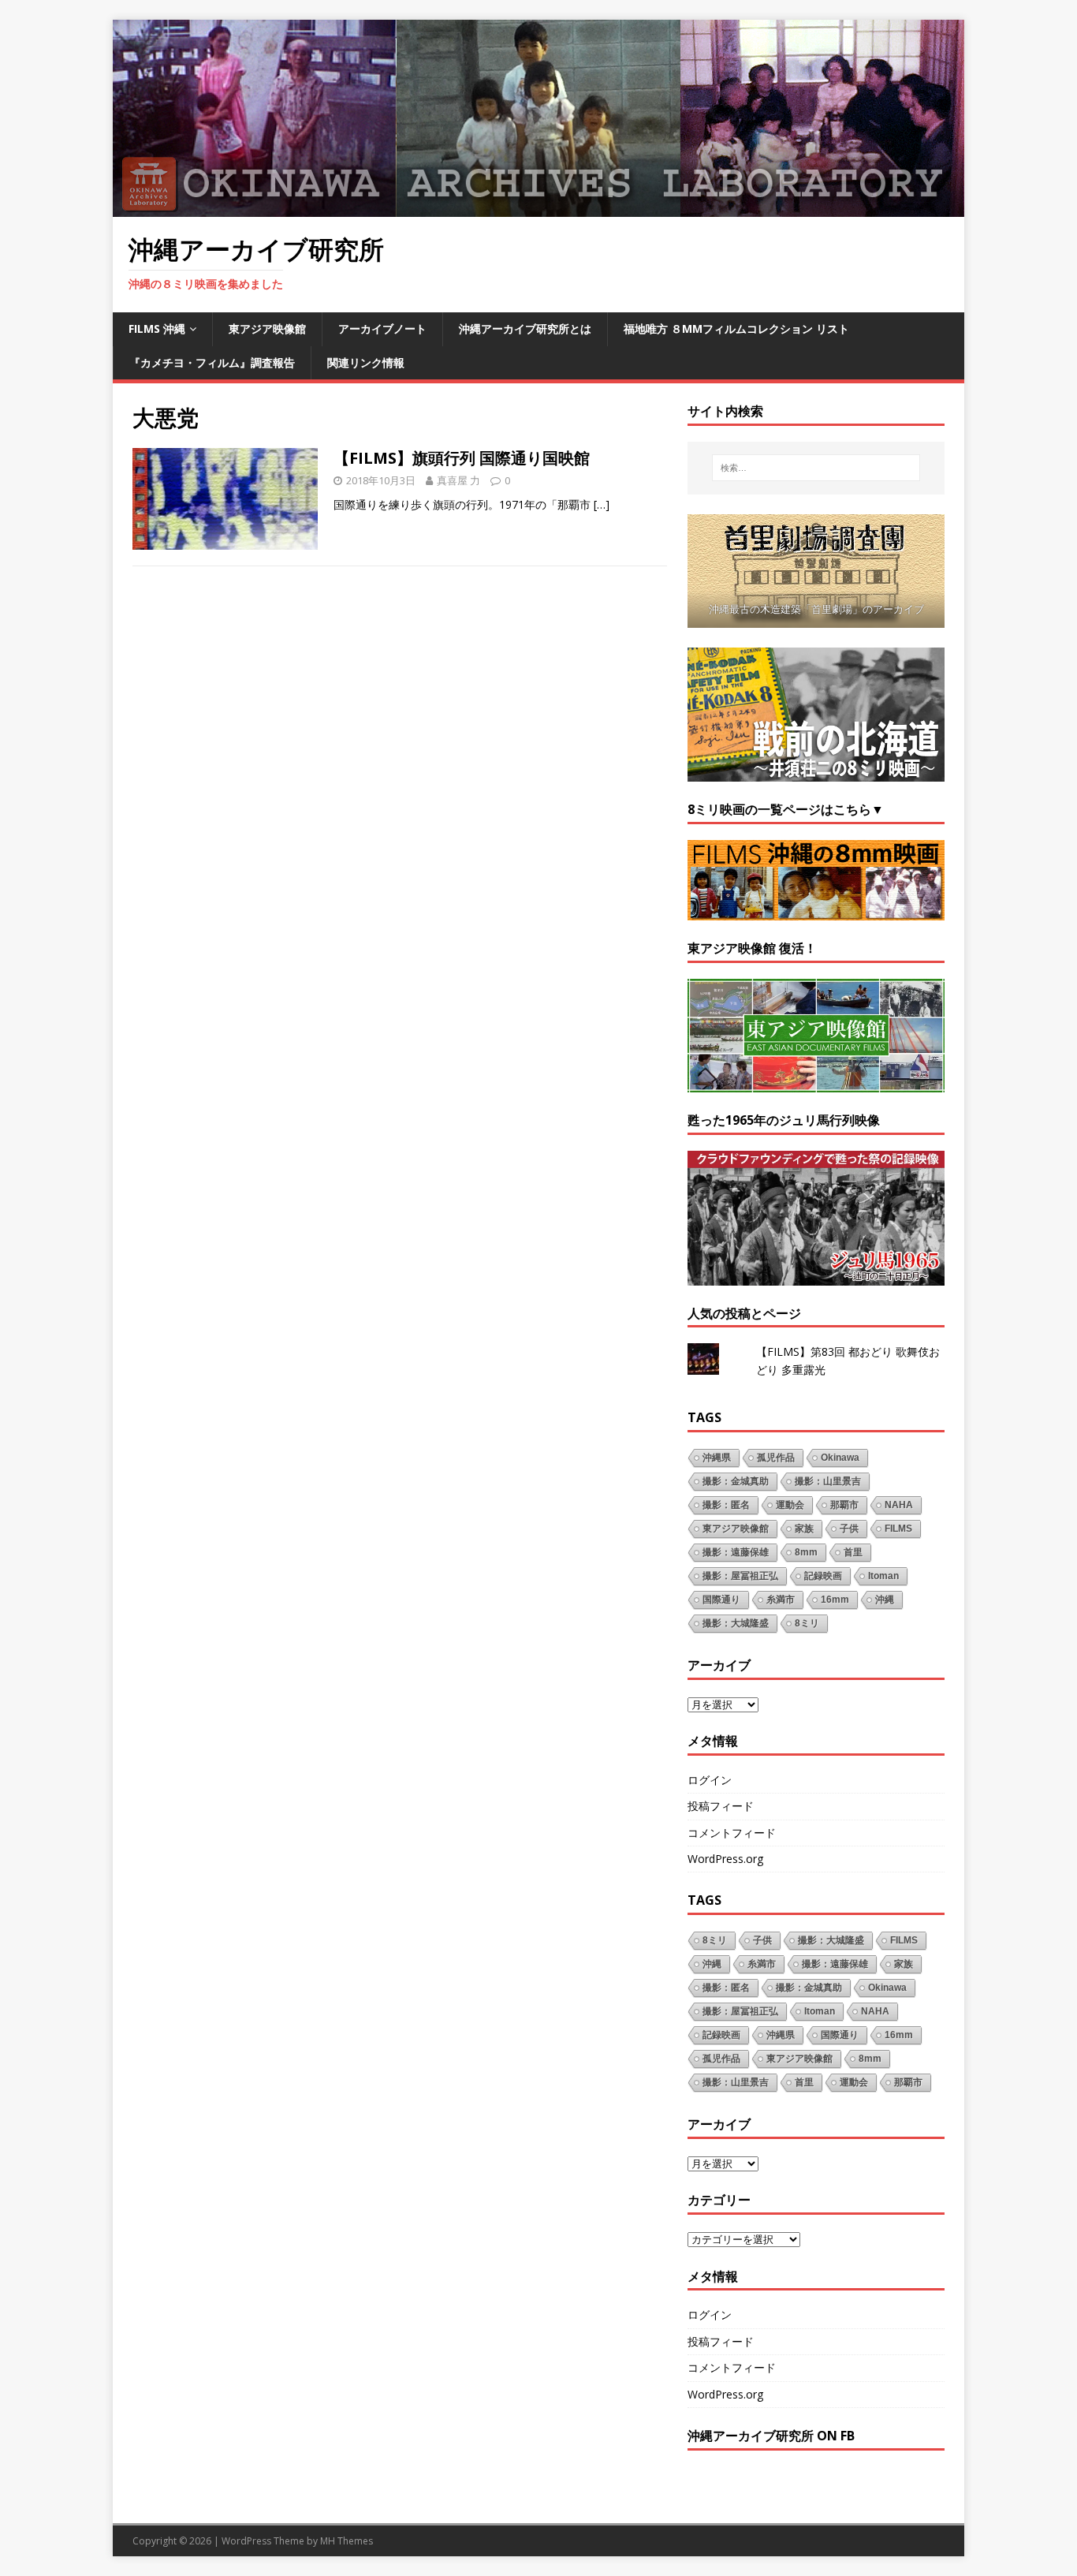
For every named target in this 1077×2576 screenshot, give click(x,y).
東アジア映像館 (267, 329)
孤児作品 (776, 1458)
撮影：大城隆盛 (736, 1623)
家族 (804, 1529)
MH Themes (347, 2541)
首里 (853, 1552)
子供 (849, 1529)
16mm (835, 1600)
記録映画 (823, 1576)
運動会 (790, 1505)
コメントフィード (732, 1833)
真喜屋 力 (458, 480)
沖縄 (885, 1600)
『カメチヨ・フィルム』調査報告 (212, 362)
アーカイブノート (382, 329)
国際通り (721, 1600)
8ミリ (807, 1623)
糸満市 (781, 1600)
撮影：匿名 (726, 1505)
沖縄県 (717, 1458)
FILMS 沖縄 (157, 329)
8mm (806, 1552)
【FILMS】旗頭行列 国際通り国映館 (462, 458)
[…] (602, 504)
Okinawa (840, 1458)
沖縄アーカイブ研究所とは (525, 329)
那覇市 (844, 1505)
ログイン (710, 1780)
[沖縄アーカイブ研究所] (538, 208)
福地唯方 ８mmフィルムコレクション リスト (736, 329)
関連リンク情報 (366, 362)
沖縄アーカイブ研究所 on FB (771, 2436)
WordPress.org (725, 1859)
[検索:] (816, 468)
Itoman (883, 1576)
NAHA (899, 1505)
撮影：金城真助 (736, 1481)
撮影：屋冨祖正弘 (740, 1576)
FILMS (898, 1529)
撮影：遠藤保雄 (736, 1552)
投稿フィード (721, 1806)
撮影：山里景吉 (828, 1481)
